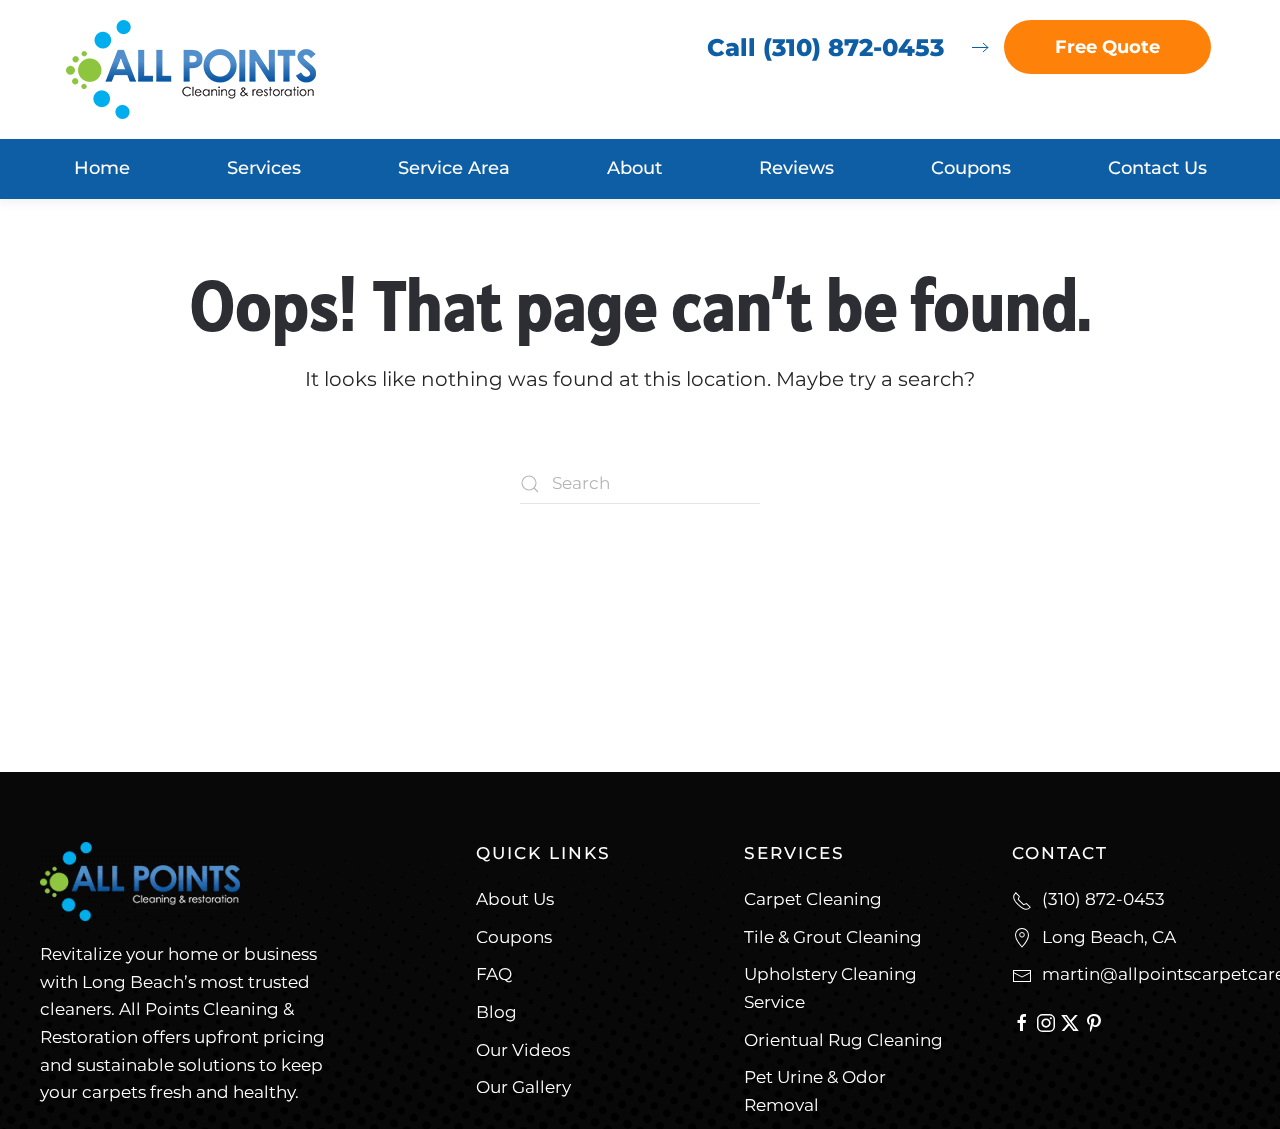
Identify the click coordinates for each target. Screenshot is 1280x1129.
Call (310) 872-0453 (825, 47)
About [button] (634, 168)
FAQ (494, 974)
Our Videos (523, 1050)
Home (102, 168)
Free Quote (1107, 47)
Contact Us (1157, 168)
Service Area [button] (454, 168)
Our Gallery (523, 1087)
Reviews (796, 168)
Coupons (971, 168)
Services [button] (264, 168)
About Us (515, 899)
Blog (496, 1012)
